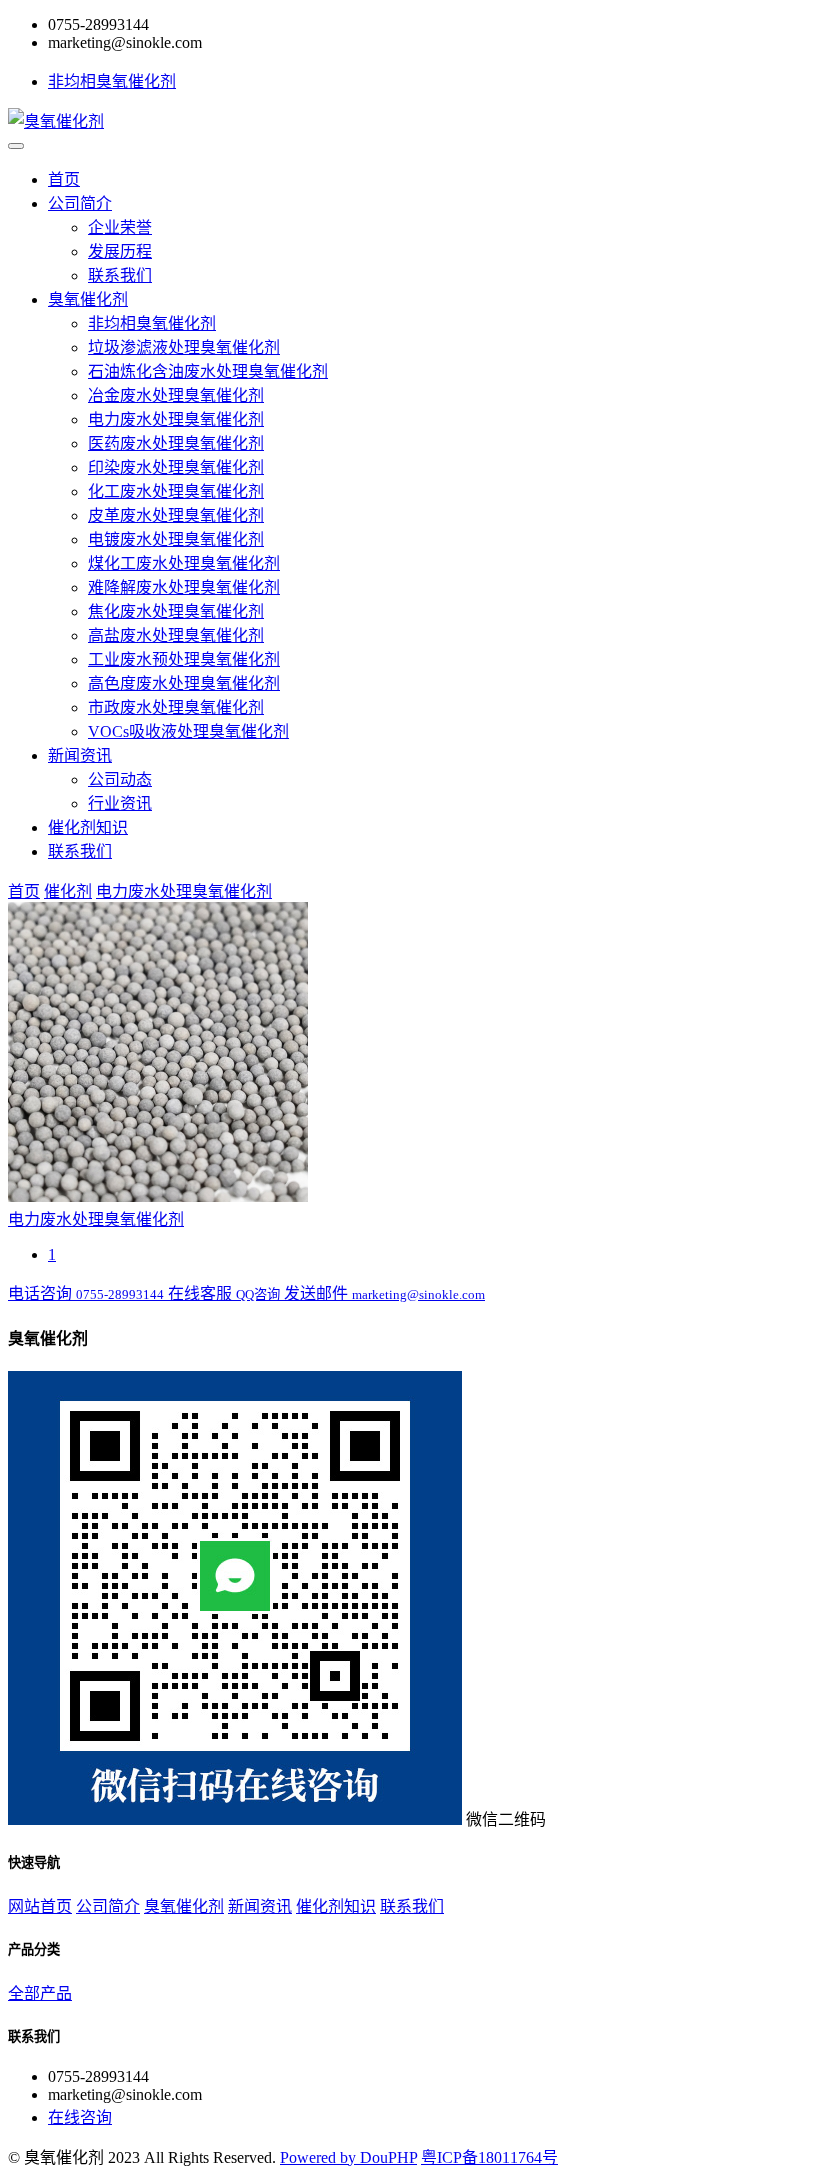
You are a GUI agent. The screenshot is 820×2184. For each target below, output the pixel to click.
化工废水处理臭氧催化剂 (176, 491)
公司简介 (80, 203)
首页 (64, 179)
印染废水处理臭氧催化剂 (176, 467)
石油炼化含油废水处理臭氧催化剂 (208, 371)
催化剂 (68, 891)
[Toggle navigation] (16, 146)
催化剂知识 (88, 827)
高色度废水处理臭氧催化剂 (184, 683)
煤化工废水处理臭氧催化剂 (184, 563)
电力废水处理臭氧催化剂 (176, 419)
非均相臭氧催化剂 (112, 81)
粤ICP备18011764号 (489, 2157)
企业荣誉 (120, 227)
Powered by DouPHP (348, 2157)
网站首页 (40, 1906)
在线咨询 (80, 2117)
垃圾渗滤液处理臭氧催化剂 (184, 347)
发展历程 (120, 251)
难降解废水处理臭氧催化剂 (184, 587)
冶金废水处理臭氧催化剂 (176, 395)
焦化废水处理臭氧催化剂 (176, 611)
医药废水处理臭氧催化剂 (176, 443)
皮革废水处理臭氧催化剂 (176, 515)
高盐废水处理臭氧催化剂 (176, 635)
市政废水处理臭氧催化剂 (176, 707)
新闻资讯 (80, 755)
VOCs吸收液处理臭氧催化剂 (188, 731)
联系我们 (120, 275)
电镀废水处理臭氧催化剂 (176, 539)
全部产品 (40, 1993)
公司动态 (120, 779)
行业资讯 (120, 803)
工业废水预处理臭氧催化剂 (184, 659)
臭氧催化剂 (88, 299)
